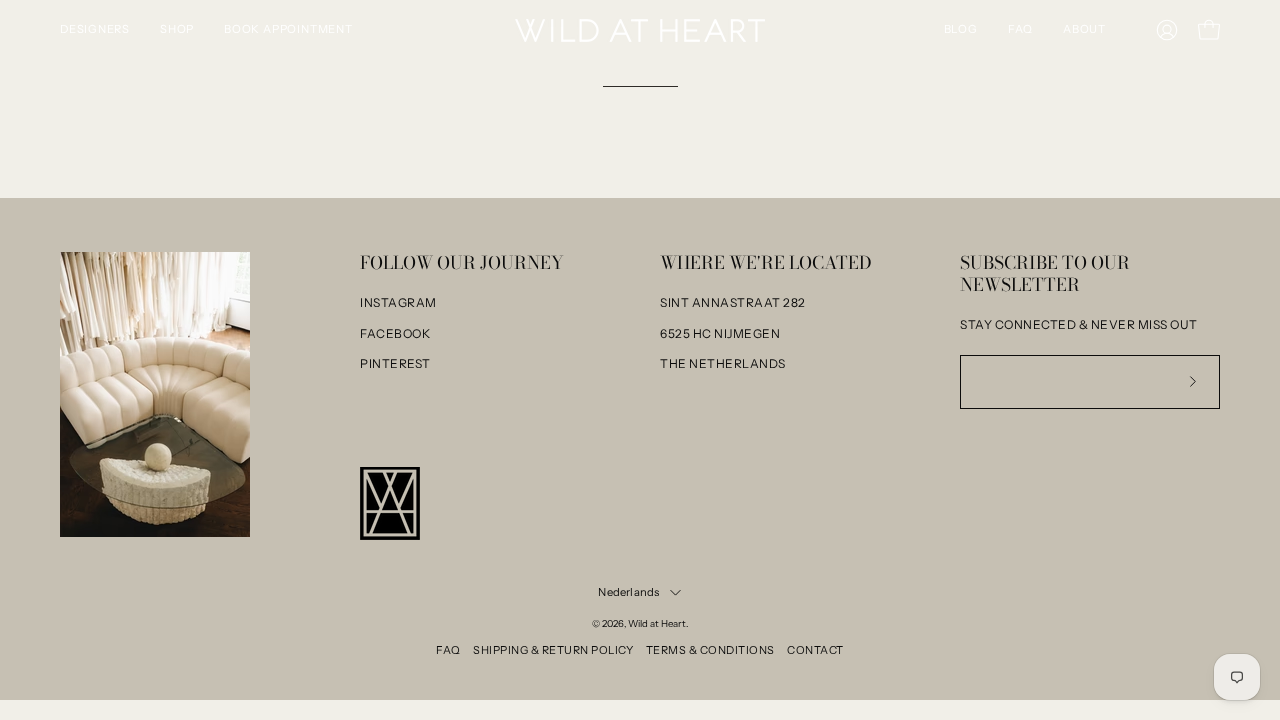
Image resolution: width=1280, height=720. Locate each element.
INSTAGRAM (398, 302)
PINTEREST (395, 363)
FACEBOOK (395, 333)
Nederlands (628, 592)
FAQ (448, 650)
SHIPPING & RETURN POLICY (553, 650)
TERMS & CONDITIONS (710, 650)
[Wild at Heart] (640, 30)
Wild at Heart (657, 623)
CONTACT (815, 650)
